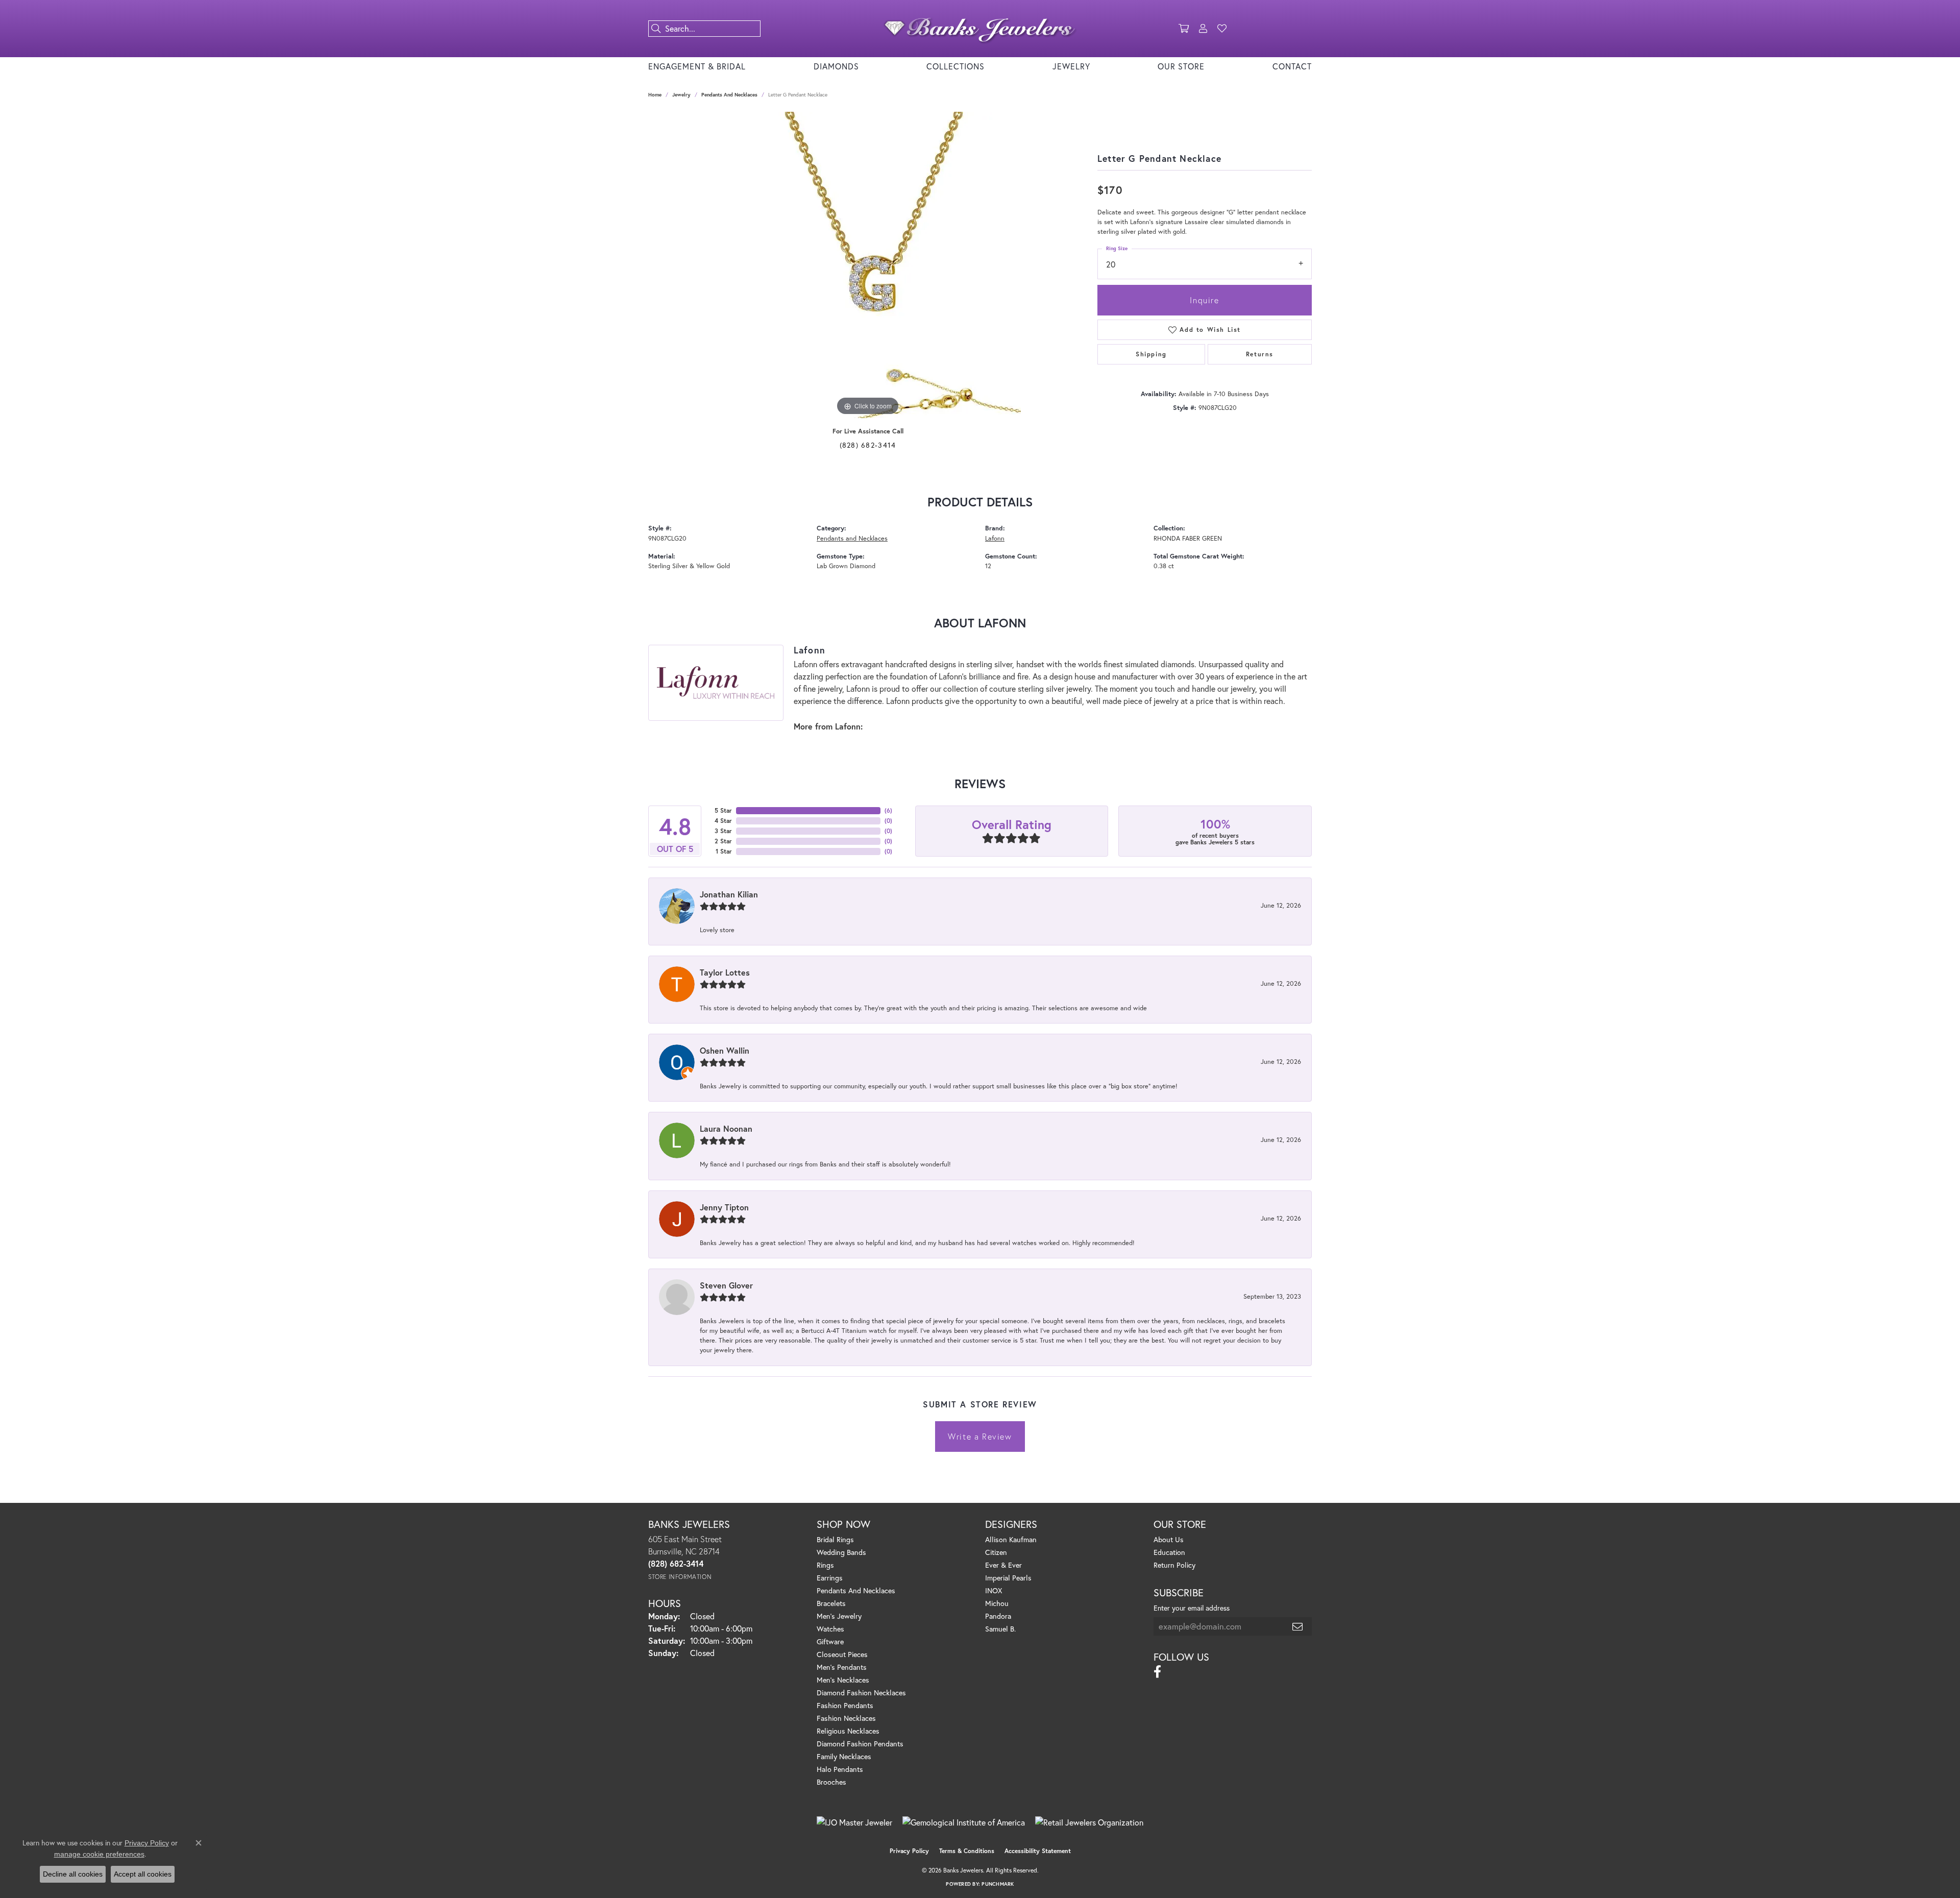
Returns (1260, 354)
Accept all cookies (143, 1874)
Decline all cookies (73, 1874)
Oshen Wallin (725, 1050)
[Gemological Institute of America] (964, 1822)
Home (655, 95)
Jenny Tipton (724, 1207)
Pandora (998, 1616)
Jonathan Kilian (729, 894)
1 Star (724, 851)
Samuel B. (1000, 1629)
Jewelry (1071, 66)
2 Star (723, 841)
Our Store (1181, 66)
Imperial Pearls (1008, 1578)
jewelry (681, 95)
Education (1169, 1552)
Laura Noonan (726, 1128)
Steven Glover (726, 1285)
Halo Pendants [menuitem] (840, 1769)
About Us (1169, 1539)
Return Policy (1174, 1565)
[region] (868, 265)
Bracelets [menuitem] (831, 1603)
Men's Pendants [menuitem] (842, 1667)
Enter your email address (1192, 1608)
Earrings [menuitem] (830, 1578)
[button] (1184, 29)
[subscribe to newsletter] (1298, 1626)
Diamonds (836, 66)
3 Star (723, 831)
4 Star (723, 821)
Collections (955, 66)
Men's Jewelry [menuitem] (839, 1616)
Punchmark (998, 1884)
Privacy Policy (909, 1851)
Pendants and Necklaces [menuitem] (856, 1590)
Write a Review (980, 1436)
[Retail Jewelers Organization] (1089, 1822)
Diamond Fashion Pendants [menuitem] (860, 1744)
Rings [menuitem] (825, 1565)
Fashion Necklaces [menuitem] (846, 1718)
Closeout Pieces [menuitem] (842, 1654)
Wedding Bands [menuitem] (841, 1552)
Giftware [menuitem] (830, 1641)
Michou (997, 1603)
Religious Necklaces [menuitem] (848, 1731)
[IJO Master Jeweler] (854, 1822)
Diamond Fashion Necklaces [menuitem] (861, 1693)
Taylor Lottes (725, 972)
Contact (1292, 66)
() (888, 810)
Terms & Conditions (967, 1851)
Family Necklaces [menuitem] (844, 1756)
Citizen (996, 1552)
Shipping (1151, 354)
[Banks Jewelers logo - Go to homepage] (980, 29)
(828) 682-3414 (868, 445)
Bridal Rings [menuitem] (835, 1539)
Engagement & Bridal (697, 66)
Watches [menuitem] (830, 1629)
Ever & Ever (1003, 1565)
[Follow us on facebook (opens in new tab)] (1157, 1672)
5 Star (723, 810)
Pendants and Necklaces (729, 95)
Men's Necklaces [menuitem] (843, 1680)
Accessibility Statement (1038, 1851)
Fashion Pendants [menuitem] (845, 1705)
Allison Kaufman (1011, 1539)
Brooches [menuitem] (831, 1782)
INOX (994, 1590)
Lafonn (995, 538)
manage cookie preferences (99, 1854)
